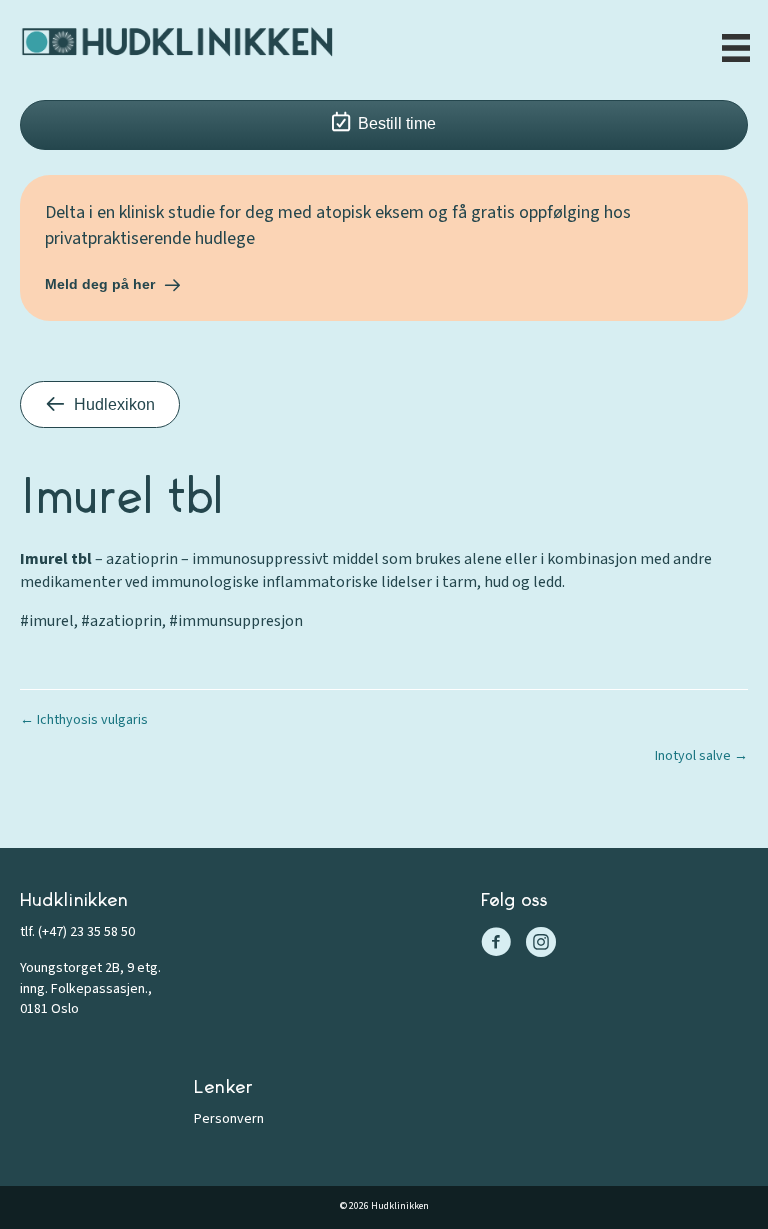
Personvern (229, 1119)
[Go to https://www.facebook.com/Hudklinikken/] (496, 944)
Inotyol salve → (701, 756)
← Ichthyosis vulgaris (84, 720)
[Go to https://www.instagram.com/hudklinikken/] (541, 944)
